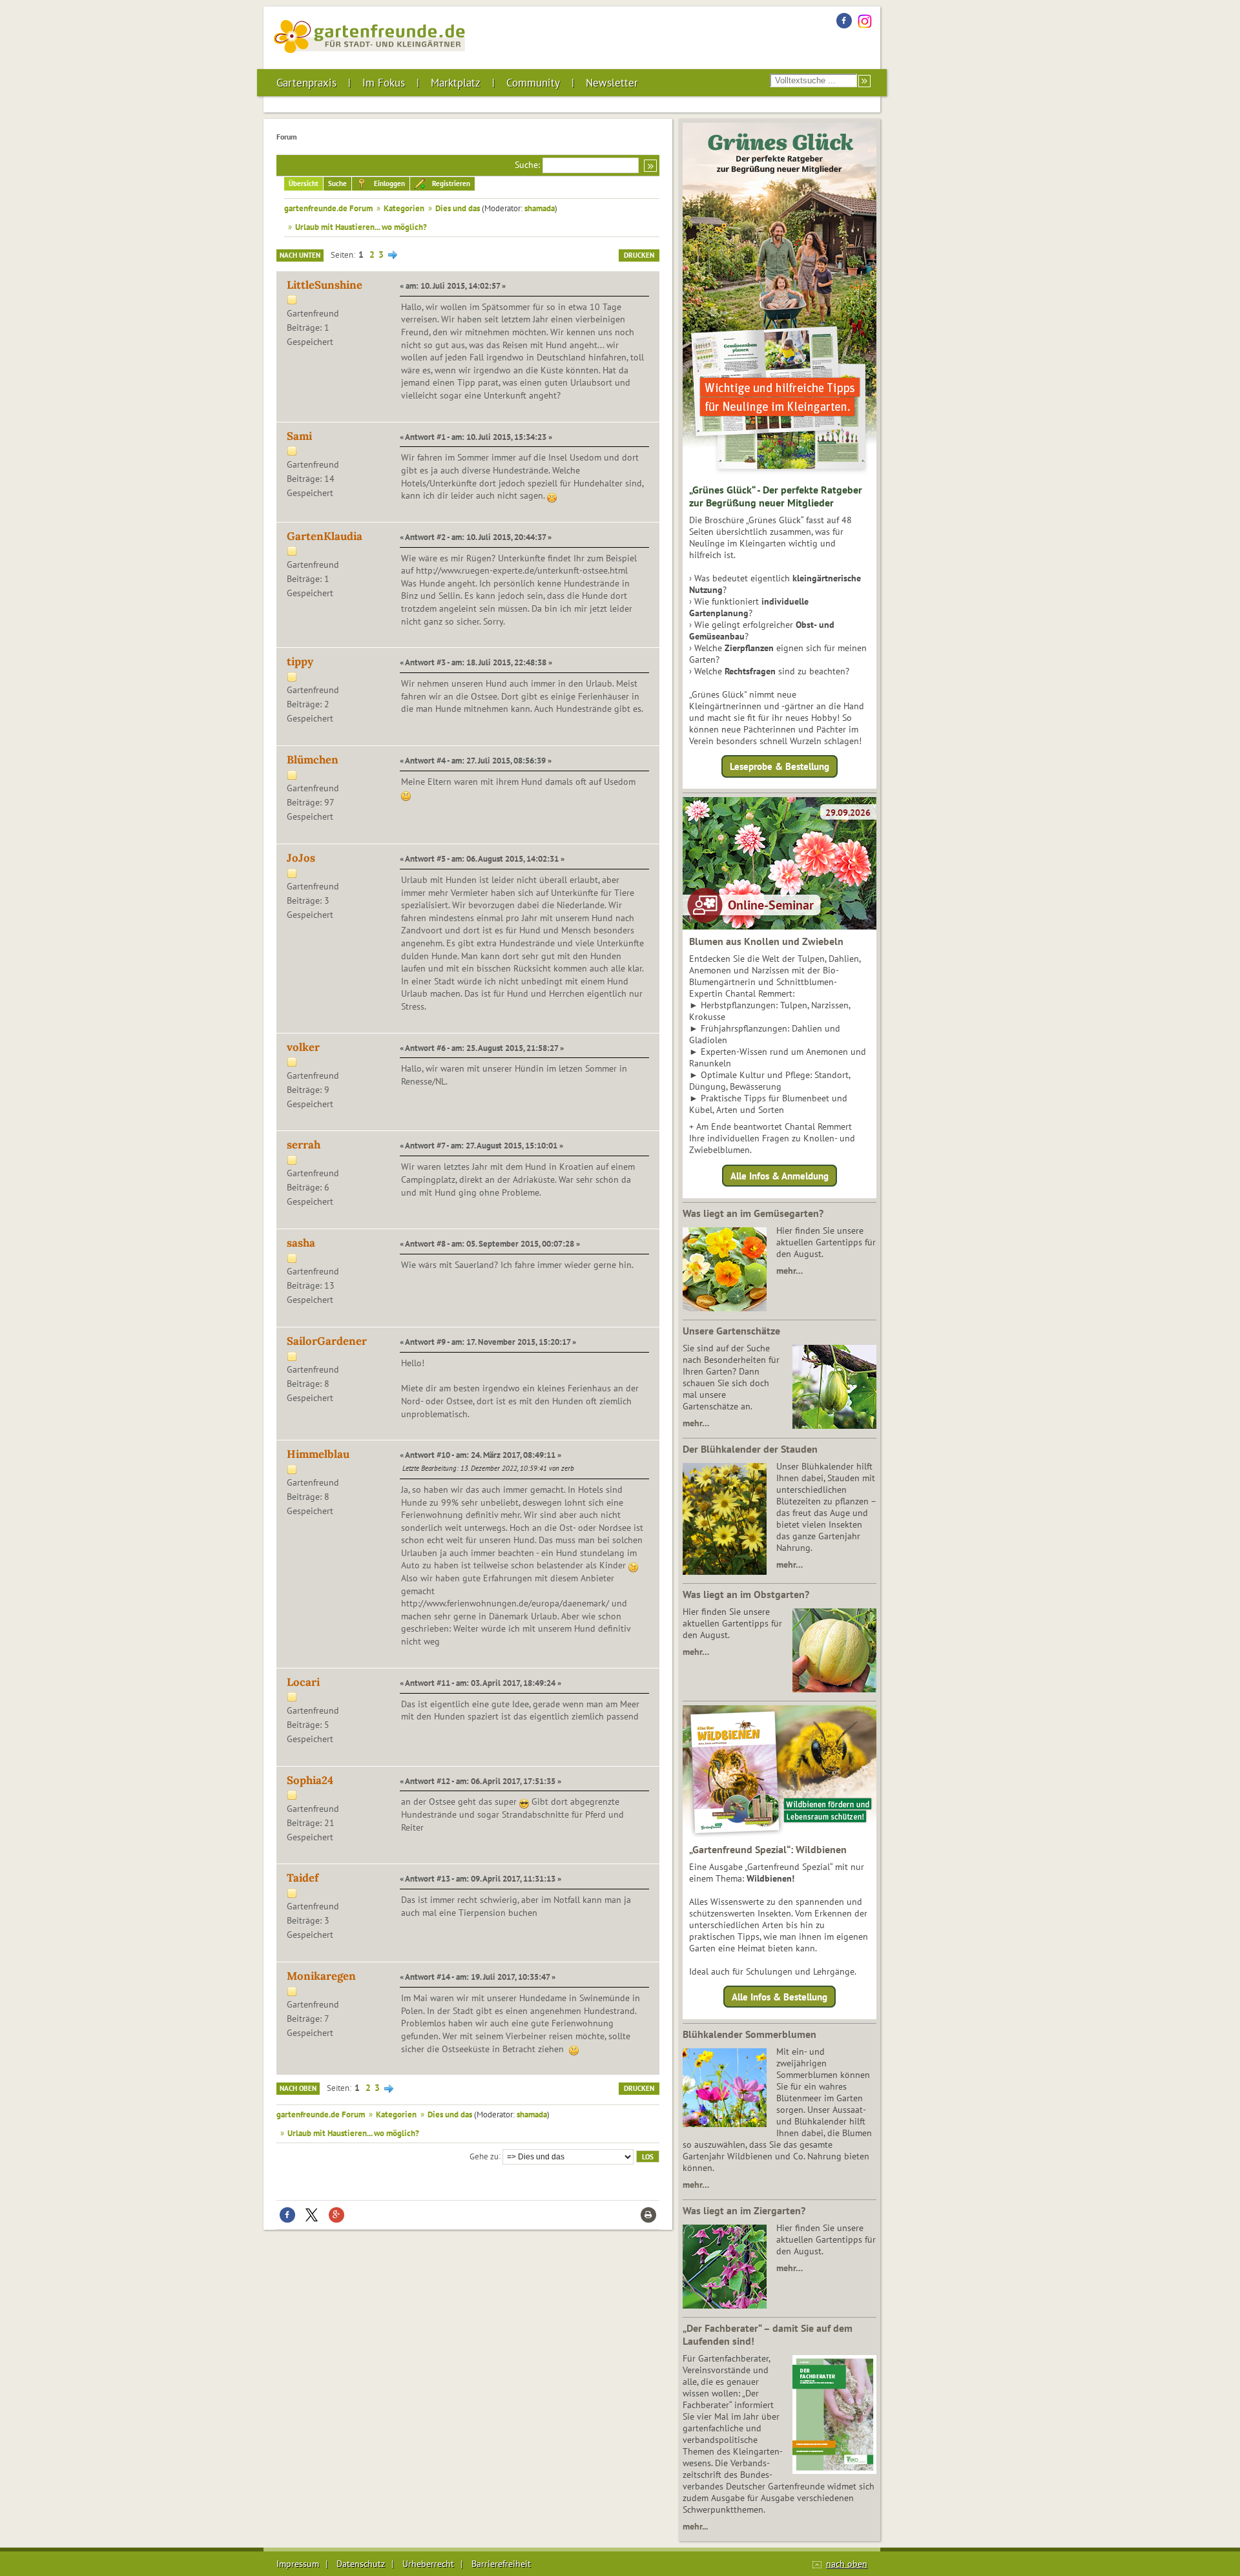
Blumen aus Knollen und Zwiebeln (766, 941)
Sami (299, 436)
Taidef (303, 1878)
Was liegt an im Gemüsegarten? (753, 1213)
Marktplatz (456, 83)
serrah (304, 1145)
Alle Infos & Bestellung (780, 1997)
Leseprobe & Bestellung (780, 766)
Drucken (639, 255)
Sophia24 (310, 1780)
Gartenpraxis (306, 83)
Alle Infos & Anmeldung (780, 1175)
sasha (301, 1243)
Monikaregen (321, 1976)
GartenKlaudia (325, 536)
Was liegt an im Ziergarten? (744, 2210)
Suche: (527, 165)
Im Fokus (384, 83)
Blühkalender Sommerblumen (749, 2034)
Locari (303, 1682)
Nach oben (298, 2088)
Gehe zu (484, 2155)
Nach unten (300, 255)
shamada (540, 208)
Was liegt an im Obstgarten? (746, 1594)
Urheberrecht (428, 2564)
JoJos (301, 858)
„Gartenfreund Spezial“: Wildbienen (768, 1849)
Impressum (298, 2564)
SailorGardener (327, 1341)
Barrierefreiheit (501, 2564)
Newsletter (612, 83)
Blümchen (313, 760)
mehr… (790, 1271)
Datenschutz (361, 2564)
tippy (300, 661)
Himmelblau (318, 1454)
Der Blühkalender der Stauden (750, 1449)
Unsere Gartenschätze (731, 1331)
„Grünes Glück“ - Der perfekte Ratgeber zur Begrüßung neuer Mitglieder (776, 496)
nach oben (847, 2564)
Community (533, 83)
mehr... (695, 2526)
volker (303, 1047)
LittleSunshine (325, 285)
